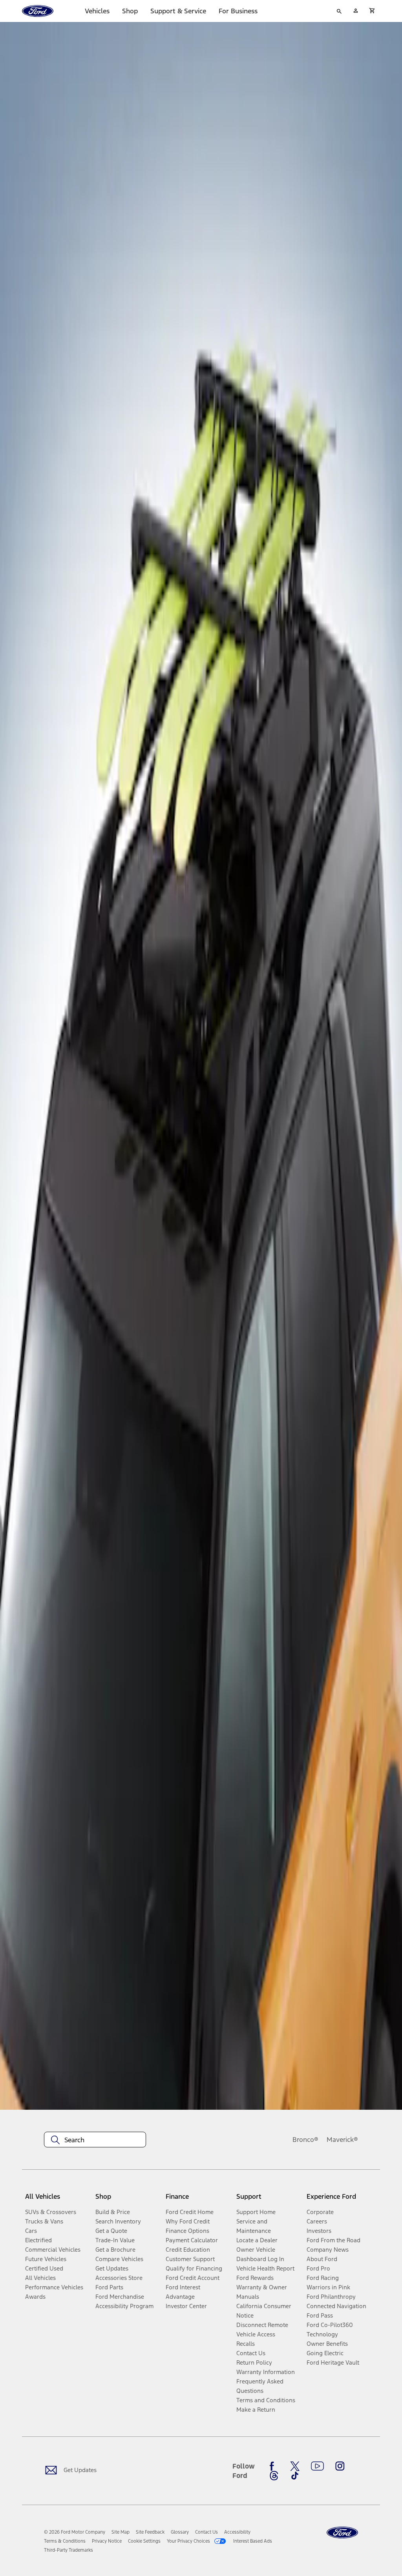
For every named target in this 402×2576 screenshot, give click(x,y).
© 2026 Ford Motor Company (75, 2532)
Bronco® (305, 2140)
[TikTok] (295, 2476)
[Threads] (274, 2476)
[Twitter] (295, 2466)
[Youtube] (317, 2466)
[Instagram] (340, 2466)
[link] (121, 2532)
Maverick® (342, 2140)
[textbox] (95, 2140)
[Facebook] (274, 2466)
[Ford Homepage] (342, 2533)
